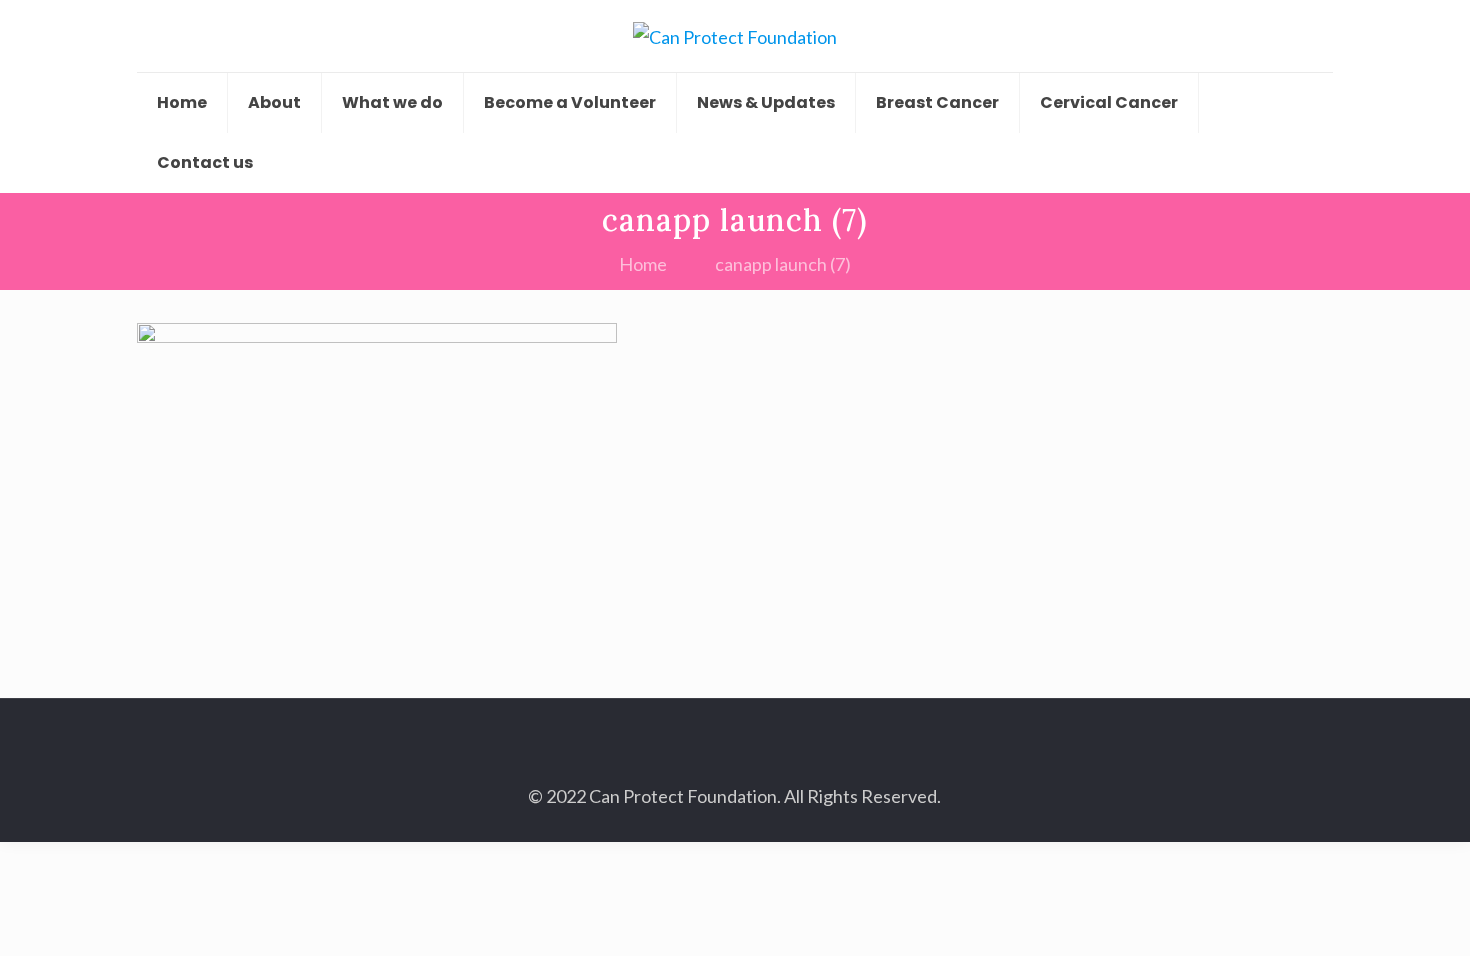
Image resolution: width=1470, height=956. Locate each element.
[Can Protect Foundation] (735, 36)
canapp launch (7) (783, 264)
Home (643, 264)
